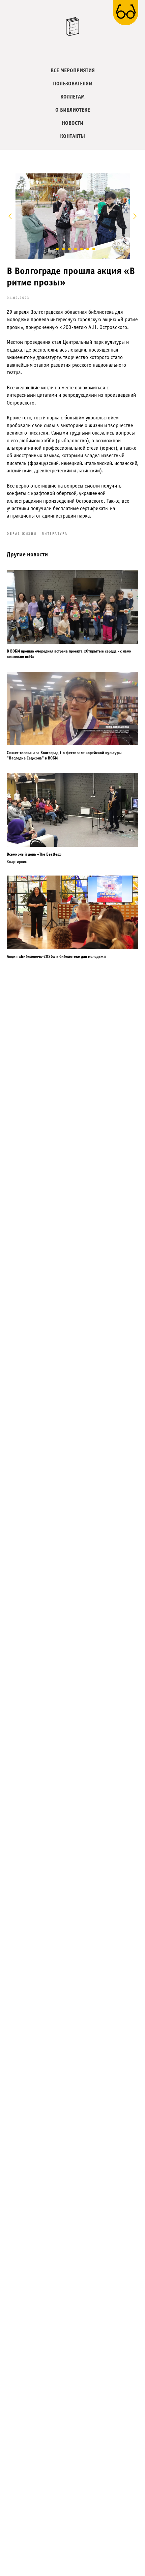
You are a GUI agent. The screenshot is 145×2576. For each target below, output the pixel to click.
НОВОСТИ (72, 123)
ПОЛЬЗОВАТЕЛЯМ (73, 84)
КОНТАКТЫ (72, 136)
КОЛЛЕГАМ (72, 97)
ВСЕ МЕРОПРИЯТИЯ (73, 71)
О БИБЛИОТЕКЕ (73, 110)
